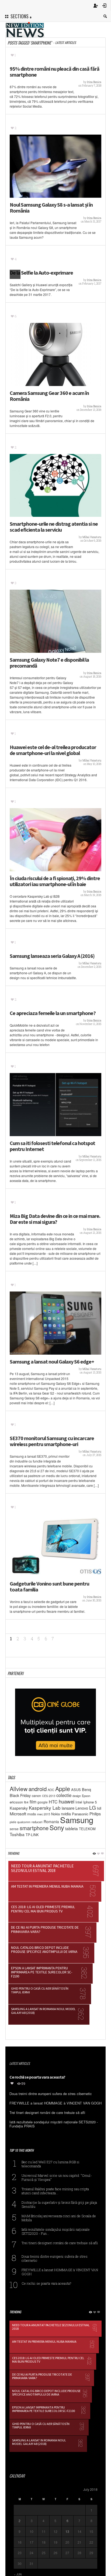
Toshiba (17, 1834)
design (77, 1796)
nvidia (66, 1814)
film (33, 1802)
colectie (64, 1795)
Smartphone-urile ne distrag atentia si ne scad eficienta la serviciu (54, 527)
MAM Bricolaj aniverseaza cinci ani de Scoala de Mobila (59, 2218)
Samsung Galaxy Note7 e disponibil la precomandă (49, 663)
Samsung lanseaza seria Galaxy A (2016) (52, 956)
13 (67, 2531)
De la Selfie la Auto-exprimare (41, 273)
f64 (26, 1802)
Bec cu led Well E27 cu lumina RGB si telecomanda (51, 2164)
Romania (51, 1822)
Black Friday (20, 1795)
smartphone (34, 1828)
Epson (86, 1796)
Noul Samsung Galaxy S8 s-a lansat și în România (51, 208)
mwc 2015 (44, 1814)
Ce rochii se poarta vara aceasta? (46, 2283)
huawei (67, 1801)
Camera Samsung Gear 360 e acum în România (49, 396)
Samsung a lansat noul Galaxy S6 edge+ (52, 1362)
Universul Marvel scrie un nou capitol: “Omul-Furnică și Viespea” (57, 2177)
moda (32, 1814)
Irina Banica (94, 82)
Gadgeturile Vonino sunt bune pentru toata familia (49, 1587)
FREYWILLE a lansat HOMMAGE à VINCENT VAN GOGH (60, 2272)
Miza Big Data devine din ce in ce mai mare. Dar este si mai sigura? (55, 1219)
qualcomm (24, 1822)
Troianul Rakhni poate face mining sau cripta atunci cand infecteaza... (55, 2191)
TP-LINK (32, 1835)
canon (36, 1796)
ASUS (76, 1790)
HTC (53, 1802)
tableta (72, 1828)
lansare (68, 1808)
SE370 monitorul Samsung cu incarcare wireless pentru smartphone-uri (52, 1441)
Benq (86, 1789)
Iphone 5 (90, 1802)
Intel (79, 1802)
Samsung (77, 1820)
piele (13, 1822)
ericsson (16, 1802)
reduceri (37, 1822)
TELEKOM (87, 1829)
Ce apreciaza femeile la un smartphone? (53, 1013)
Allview (19, 1789)
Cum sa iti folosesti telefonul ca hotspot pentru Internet (52, 1146)
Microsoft (18, 1814)
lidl (99, 1808)
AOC (51, 1790)
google (43, 1802)
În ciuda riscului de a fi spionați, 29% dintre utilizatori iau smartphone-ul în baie (55, 881)
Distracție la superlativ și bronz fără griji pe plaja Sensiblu (59, 2204)
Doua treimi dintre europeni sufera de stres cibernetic (55, 2258)
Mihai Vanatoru (92, 537)
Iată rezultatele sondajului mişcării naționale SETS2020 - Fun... (56, 2231)
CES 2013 (49, 1796)
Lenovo (82, 1808)
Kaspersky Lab (45, 1808)
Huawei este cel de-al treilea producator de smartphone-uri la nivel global (53, 750)
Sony (57, 1827)
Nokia (55, 1814)
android (38, 1789)
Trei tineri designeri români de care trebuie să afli (60, 2243)
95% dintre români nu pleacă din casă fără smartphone (55, 72)
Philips (95, 1814)
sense (14, 1829)
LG (93, 1807)
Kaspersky (19, 1808)
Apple (63, 1788)
